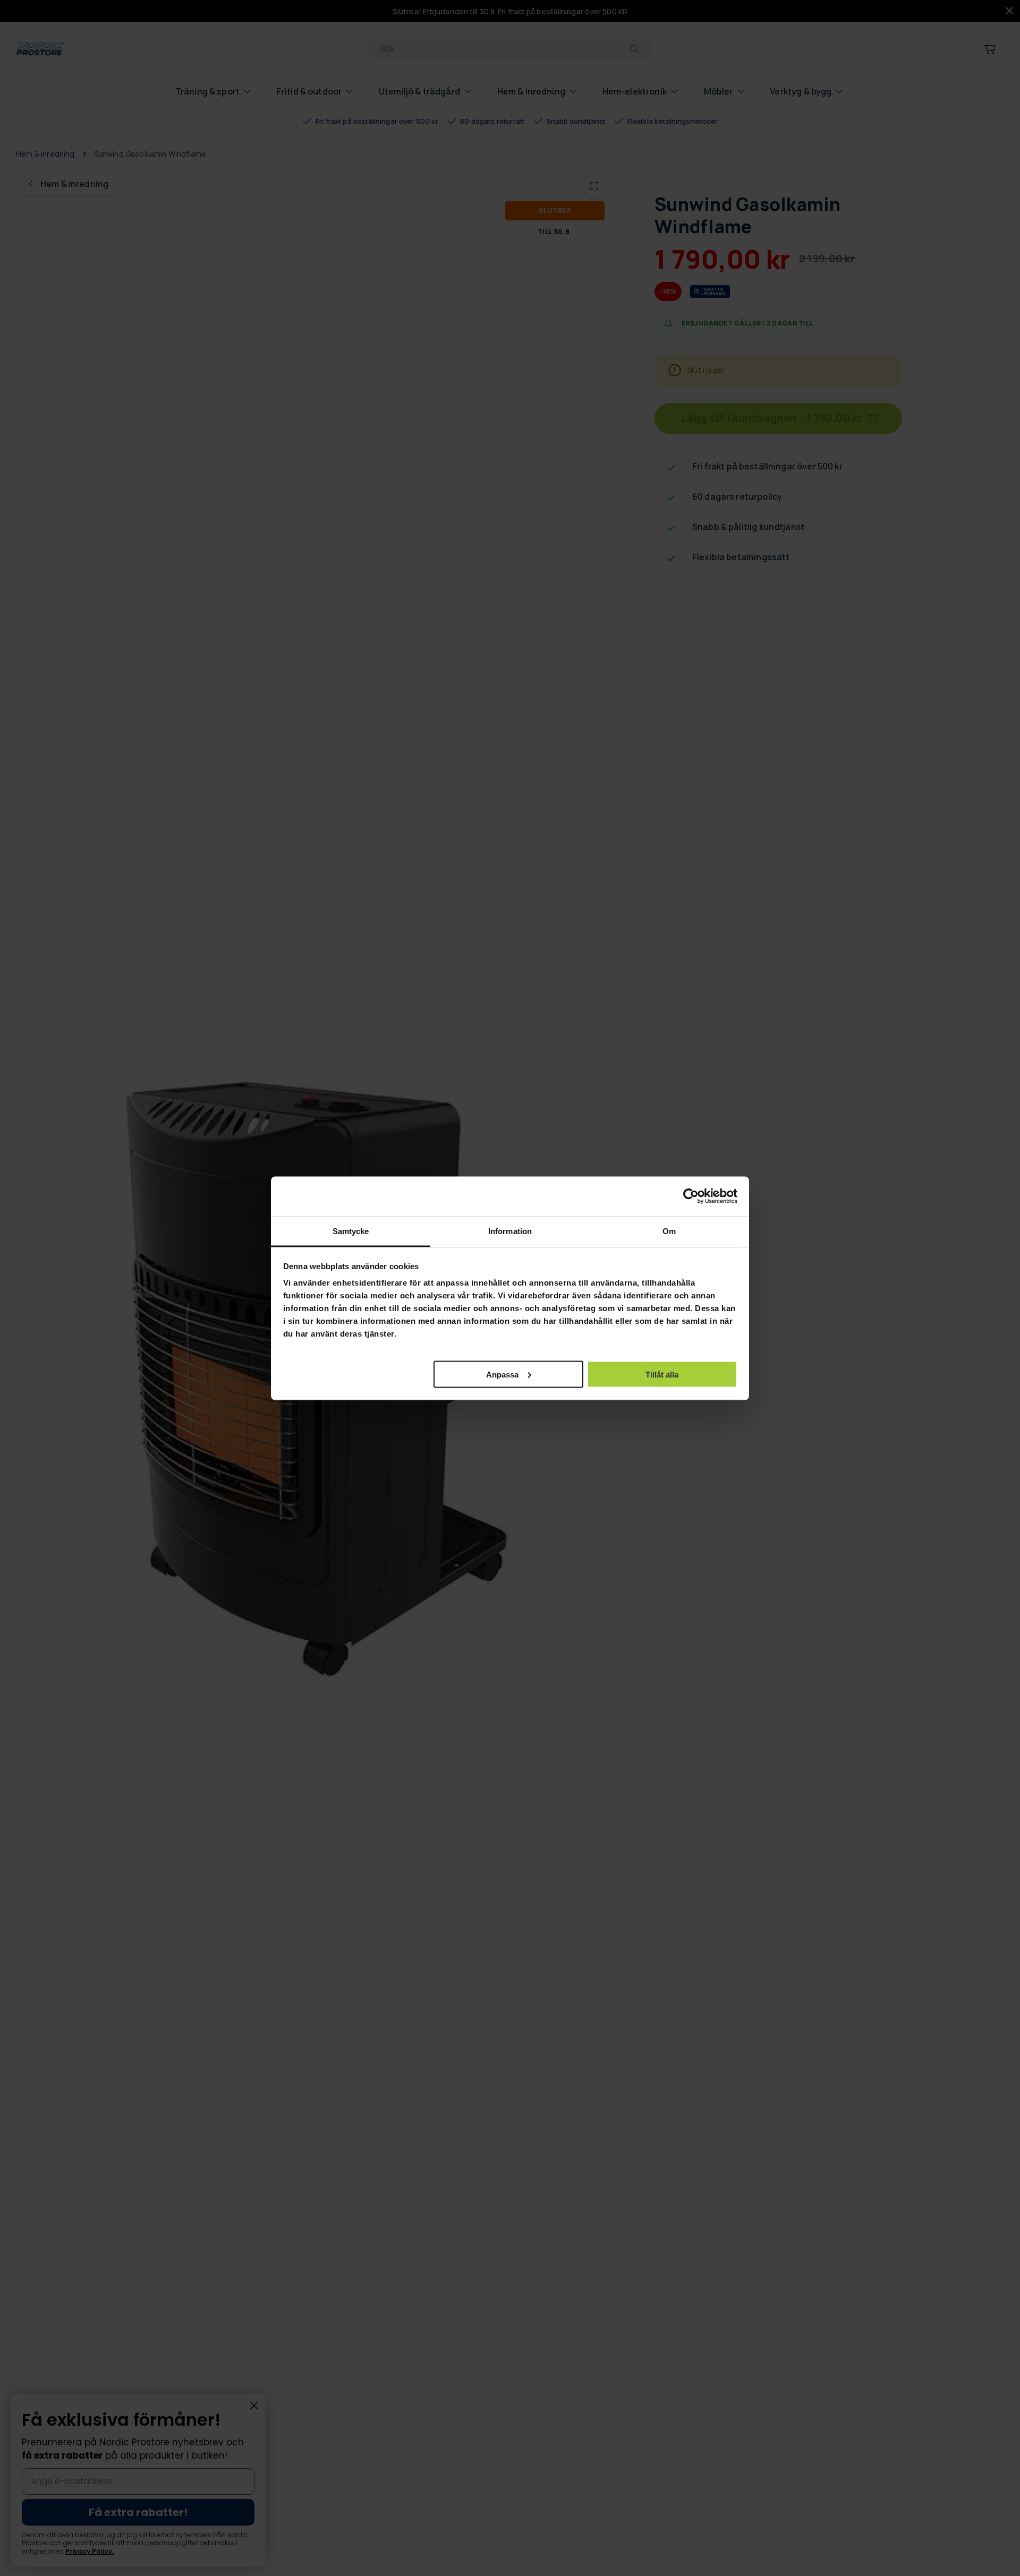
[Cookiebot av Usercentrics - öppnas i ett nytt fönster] (691, 1196)
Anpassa (502, 1374)
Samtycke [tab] (351, 1231)
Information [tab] (510, 1231)
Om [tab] (669, 1231)
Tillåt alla (662, 1374)
